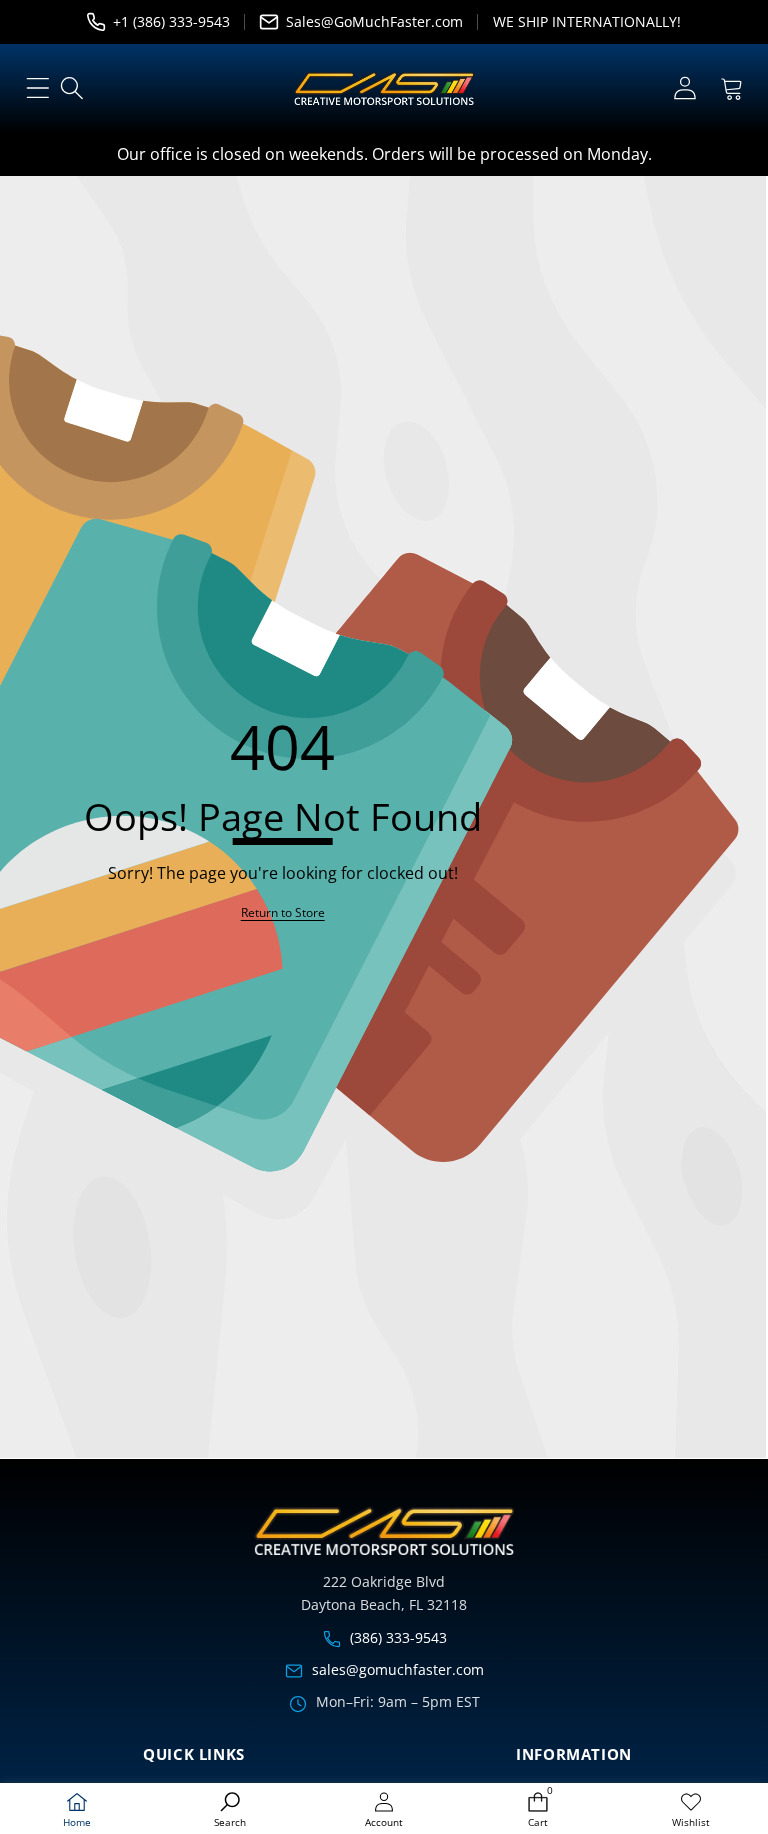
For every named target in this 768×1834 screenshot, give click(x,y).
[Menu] (37, 88)
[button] (731, 88)
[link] (691, 1810)
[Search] (72, 88)
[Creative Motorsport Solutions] (384, 89)
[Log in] (684, 88)
